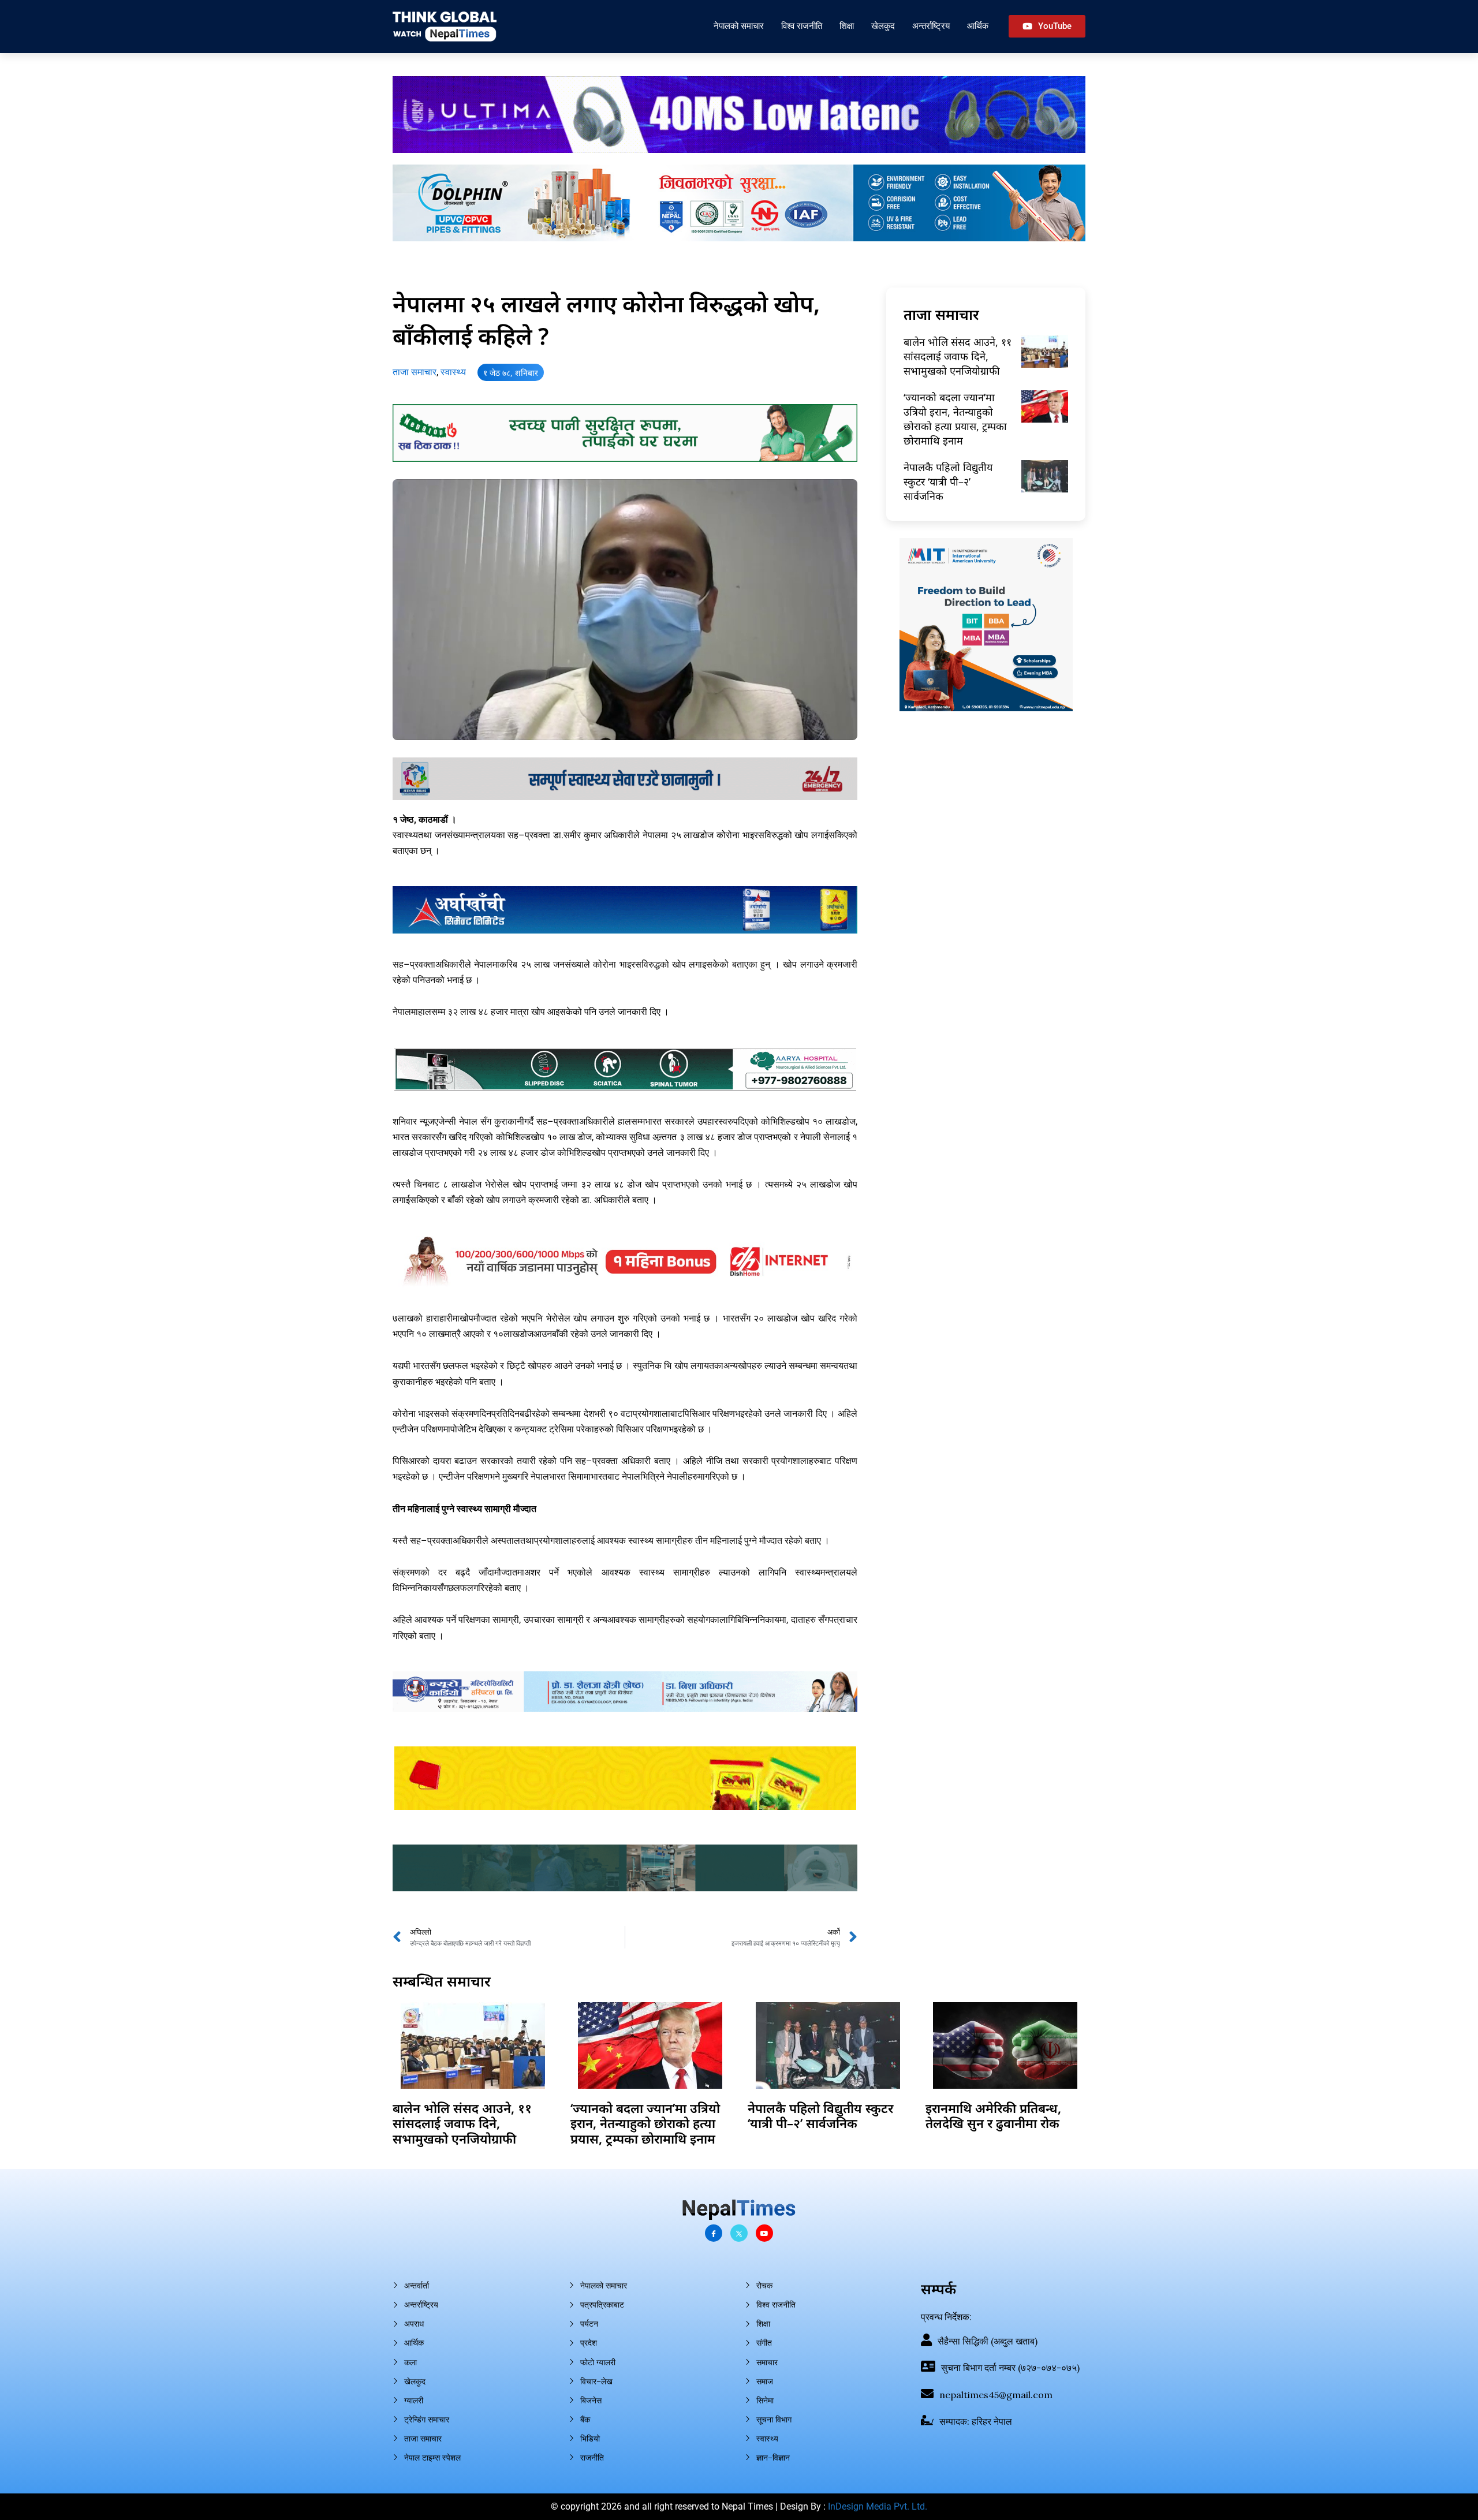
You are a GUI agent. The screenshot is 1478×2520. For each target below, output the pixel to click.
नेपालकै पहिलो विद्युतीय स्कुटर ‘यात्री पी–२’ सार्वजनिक (948, 481)
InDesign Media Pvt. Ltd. (878, 2506)
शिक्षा (847, 26)
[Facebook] (714, 2233)
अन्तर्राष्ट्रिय (931, 26)
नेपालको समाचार (739, 26)
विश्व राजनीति (802, 26)
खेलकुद (883, 26)
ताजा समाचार (415, 372)
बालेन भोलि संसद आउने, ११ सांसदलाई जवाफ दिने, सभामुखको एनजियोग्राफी (958, 356)
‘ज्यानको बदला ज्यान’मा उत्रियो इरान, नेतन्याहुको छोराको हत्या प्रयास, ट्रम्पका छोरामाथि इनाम (955, 419)
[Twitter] (739, 2233)
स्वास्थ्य (453, 372)
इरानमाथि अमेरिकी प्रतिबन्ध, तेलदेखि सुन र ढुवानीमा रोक (993, 2115)
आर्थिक (978, 26)
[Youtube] (764, 2233)
